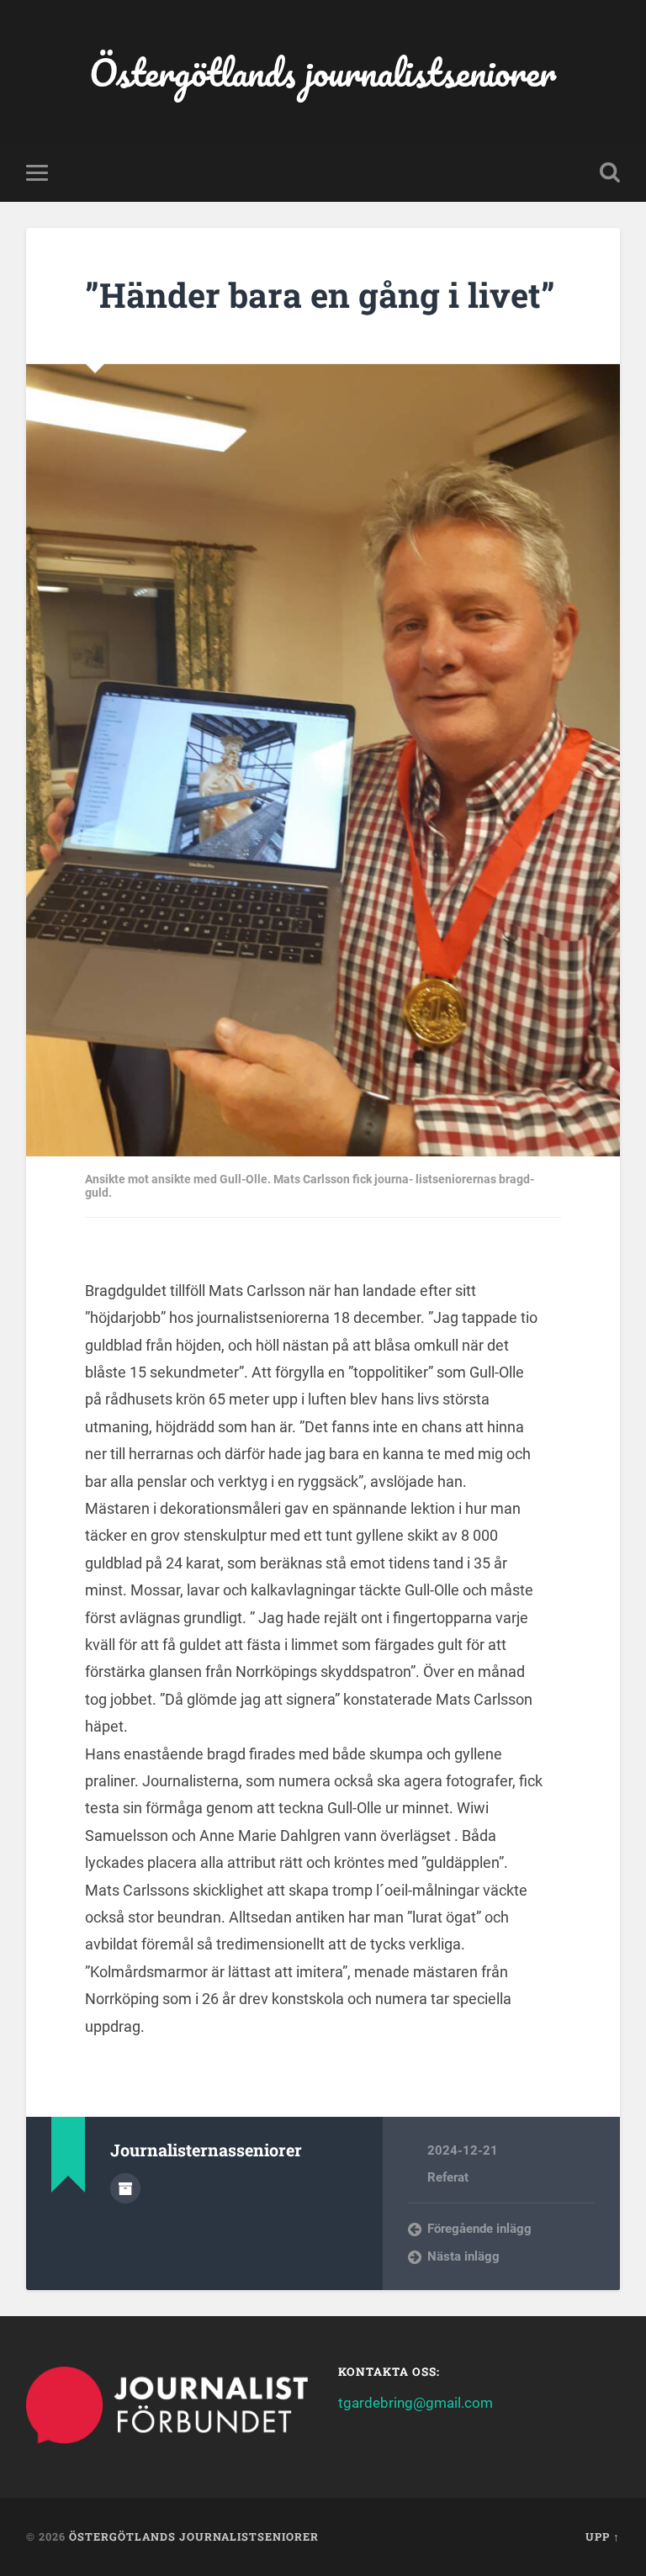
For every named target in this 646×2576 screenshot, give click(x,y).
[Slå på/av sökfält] (610, 172)
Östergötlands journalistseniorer (323, 72)
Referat (448, 2177)
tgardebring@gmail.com (416, 2403)
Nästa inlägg (463, 2256)
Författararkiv (125, 2188)
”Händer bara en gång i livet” (320, 295)
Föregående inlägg (479, 2229)
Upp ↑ (603, 2536)
